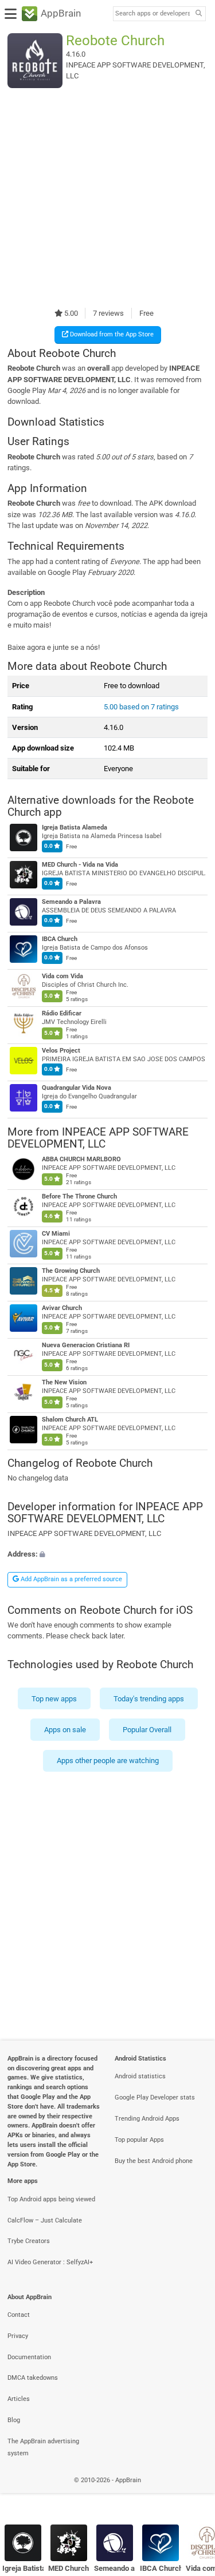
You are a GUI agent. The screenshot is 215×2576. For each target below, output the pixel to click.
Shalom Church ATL (70, 1420)
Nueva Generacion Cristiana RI (86, 1345)
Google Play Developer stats (155, 2097)
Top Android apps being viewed (51, 2199)
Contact (19, 2315)
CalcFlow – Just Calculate (45, 2220)
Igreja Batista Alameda (75, 827)
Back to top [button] (192, 2493)
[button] (107, 1554)
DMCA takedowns (33, 2378)
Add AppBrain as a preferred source (71, 1579)
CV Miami (56, 1234)
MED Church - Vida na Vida (80, 865)
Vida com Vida (62, 976)
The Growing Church (71, 1271)
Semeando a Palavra (71, 902)
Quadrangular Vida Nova (77, 1088)
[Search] (198, 14)
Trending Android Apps (147, 2119)
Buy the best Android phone (154, 2161)
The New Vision (64, 1382)
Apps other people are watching (108, 1761)
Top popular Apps (139, 2140)
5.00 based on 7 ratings (141, 707)
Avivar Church (62, 1308)
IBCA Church (60, 939)
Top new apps (54, 1698)
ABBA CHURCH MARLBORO (81, 1159)
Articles (19, 2399)
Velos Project (61, 1051)
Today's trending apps (149, 1698)
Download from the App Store (111, 334)
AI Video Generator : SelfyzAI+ (50, 2262)
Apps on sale (65, 1730)
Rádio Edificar (62, 1013)
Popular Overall (147, 1730)
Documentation (29, 2357)
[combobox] (153, 14)
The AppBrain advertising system (43, 2447)
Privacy (18, 2336)
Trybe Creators (29, 2241)
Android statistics (140, 2076)
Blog (14, 2420)
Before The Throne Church (79, 1196)
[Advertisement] (107, 198)
